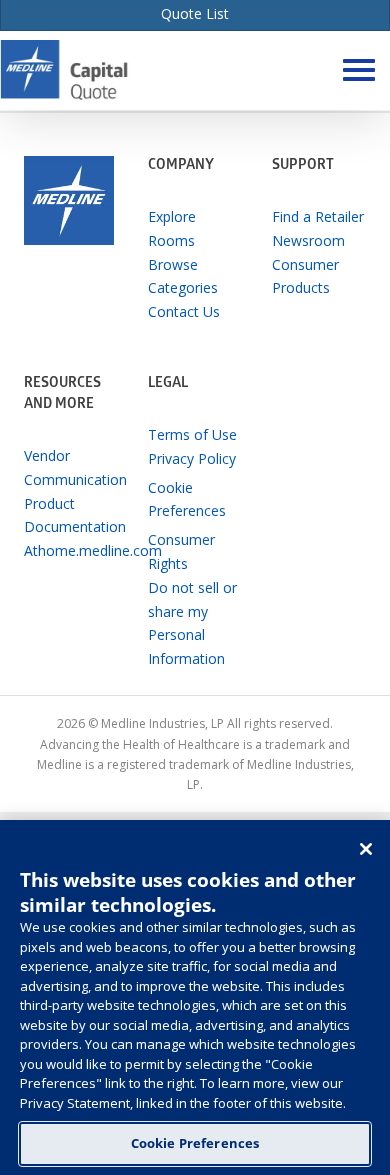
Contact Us (184, 311)
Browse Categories (183, 276)
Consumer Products (305, 276)
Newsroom (308, 240)
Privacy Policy (192, 458)
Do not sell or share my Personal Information (192, 623)
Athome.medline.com (71, 550)
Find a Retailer (318, 216)
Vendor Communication (71, 467)
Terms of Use (192, 434)
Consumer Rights (181, 551)
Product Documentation (71, 515)
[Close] (366, 849)
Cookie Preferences (195, 1143)
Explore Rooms (172, 228)
